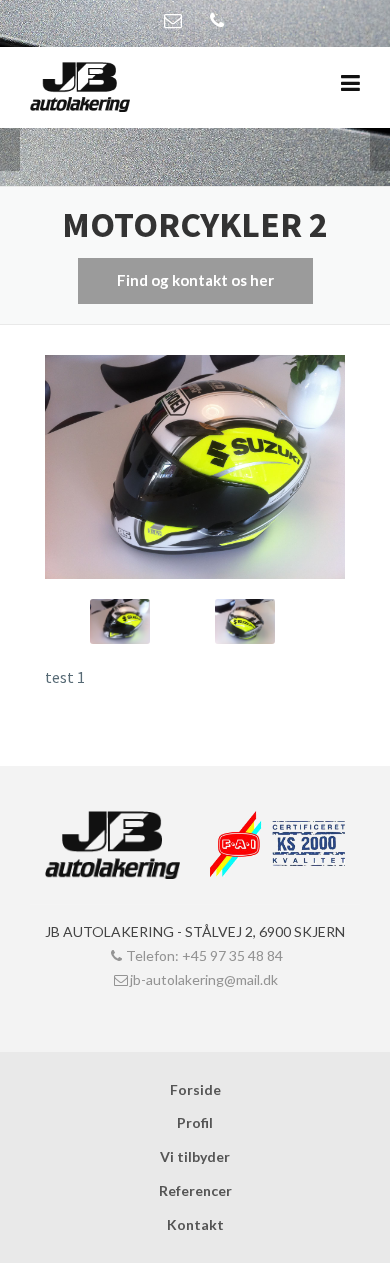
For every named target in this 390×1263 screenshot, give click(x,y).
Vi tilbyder (195, 1156)
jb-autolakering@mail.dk (204, 979)
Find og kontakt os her (195, 280)
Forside (195, 1089)
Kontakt (195, 1224)
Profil (195, 1122)
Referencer (195, 1190)
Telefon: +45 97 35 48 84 (204, 955)
